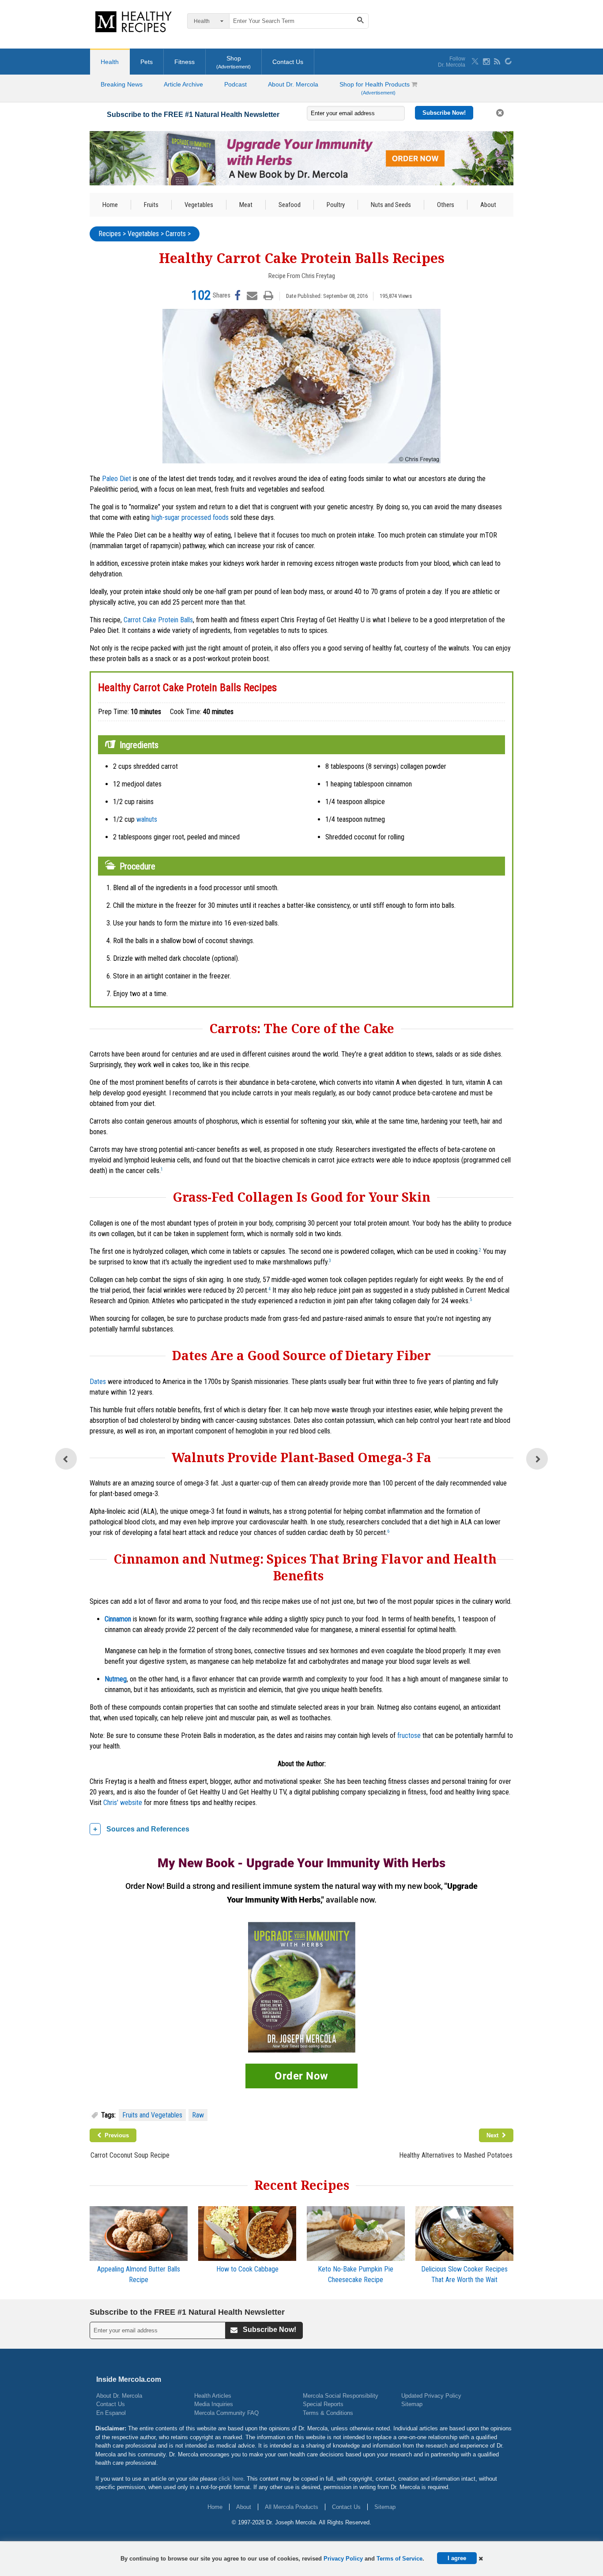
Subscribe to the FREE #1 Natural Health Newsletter (193, 115)
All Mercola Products (292, 2507)
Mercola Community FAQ (226, 2413)
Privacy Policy (343, 2559)
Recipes (110, 234)
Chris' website (123, 1803)
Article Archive (183, 84)
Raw (198, 2115)
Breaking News (122, 84)
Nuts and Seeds (391, 205)
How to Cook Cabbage (247, 2269)
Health (110, 62)
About (488, 205)
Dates (98, 1382)
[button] (481, 2559)
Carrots (176, 234)
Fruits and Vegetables (152, 2115)
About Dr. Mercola (293, 84)
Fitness (185, 62)
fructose (409, 1736)
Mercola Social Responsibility (341, 2396)
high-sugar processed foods (190, 517)
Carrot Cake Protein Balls (158, 620)
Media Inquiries (214, 2404)
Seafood (290, 205)
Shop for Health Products (375, 88)
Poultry (336, 205)
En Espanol (111, 2413)
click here (231, 2479)
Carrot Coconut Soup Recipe (130, 2155)
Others (446, 205)
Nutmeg (116, 1679)
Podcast (236, 84)
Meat (246, 205)
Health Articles (213, 2396)
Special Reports (323, 2404)
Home (110, 205)
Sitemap (412, 2404)
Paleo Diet (117, 479)
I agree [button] (457, 2558)
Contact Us (288, 62)
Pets (147, 62)
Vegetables (199, 205)
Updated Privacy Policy (431, 2396)
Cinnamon (118, 1619)
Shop (234, 62)
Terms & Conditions (328, 2413)
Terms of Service (399, 2559)
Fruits (151, 205)
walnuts (147, 819)
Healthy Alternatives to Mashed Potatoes (456, 2155)
